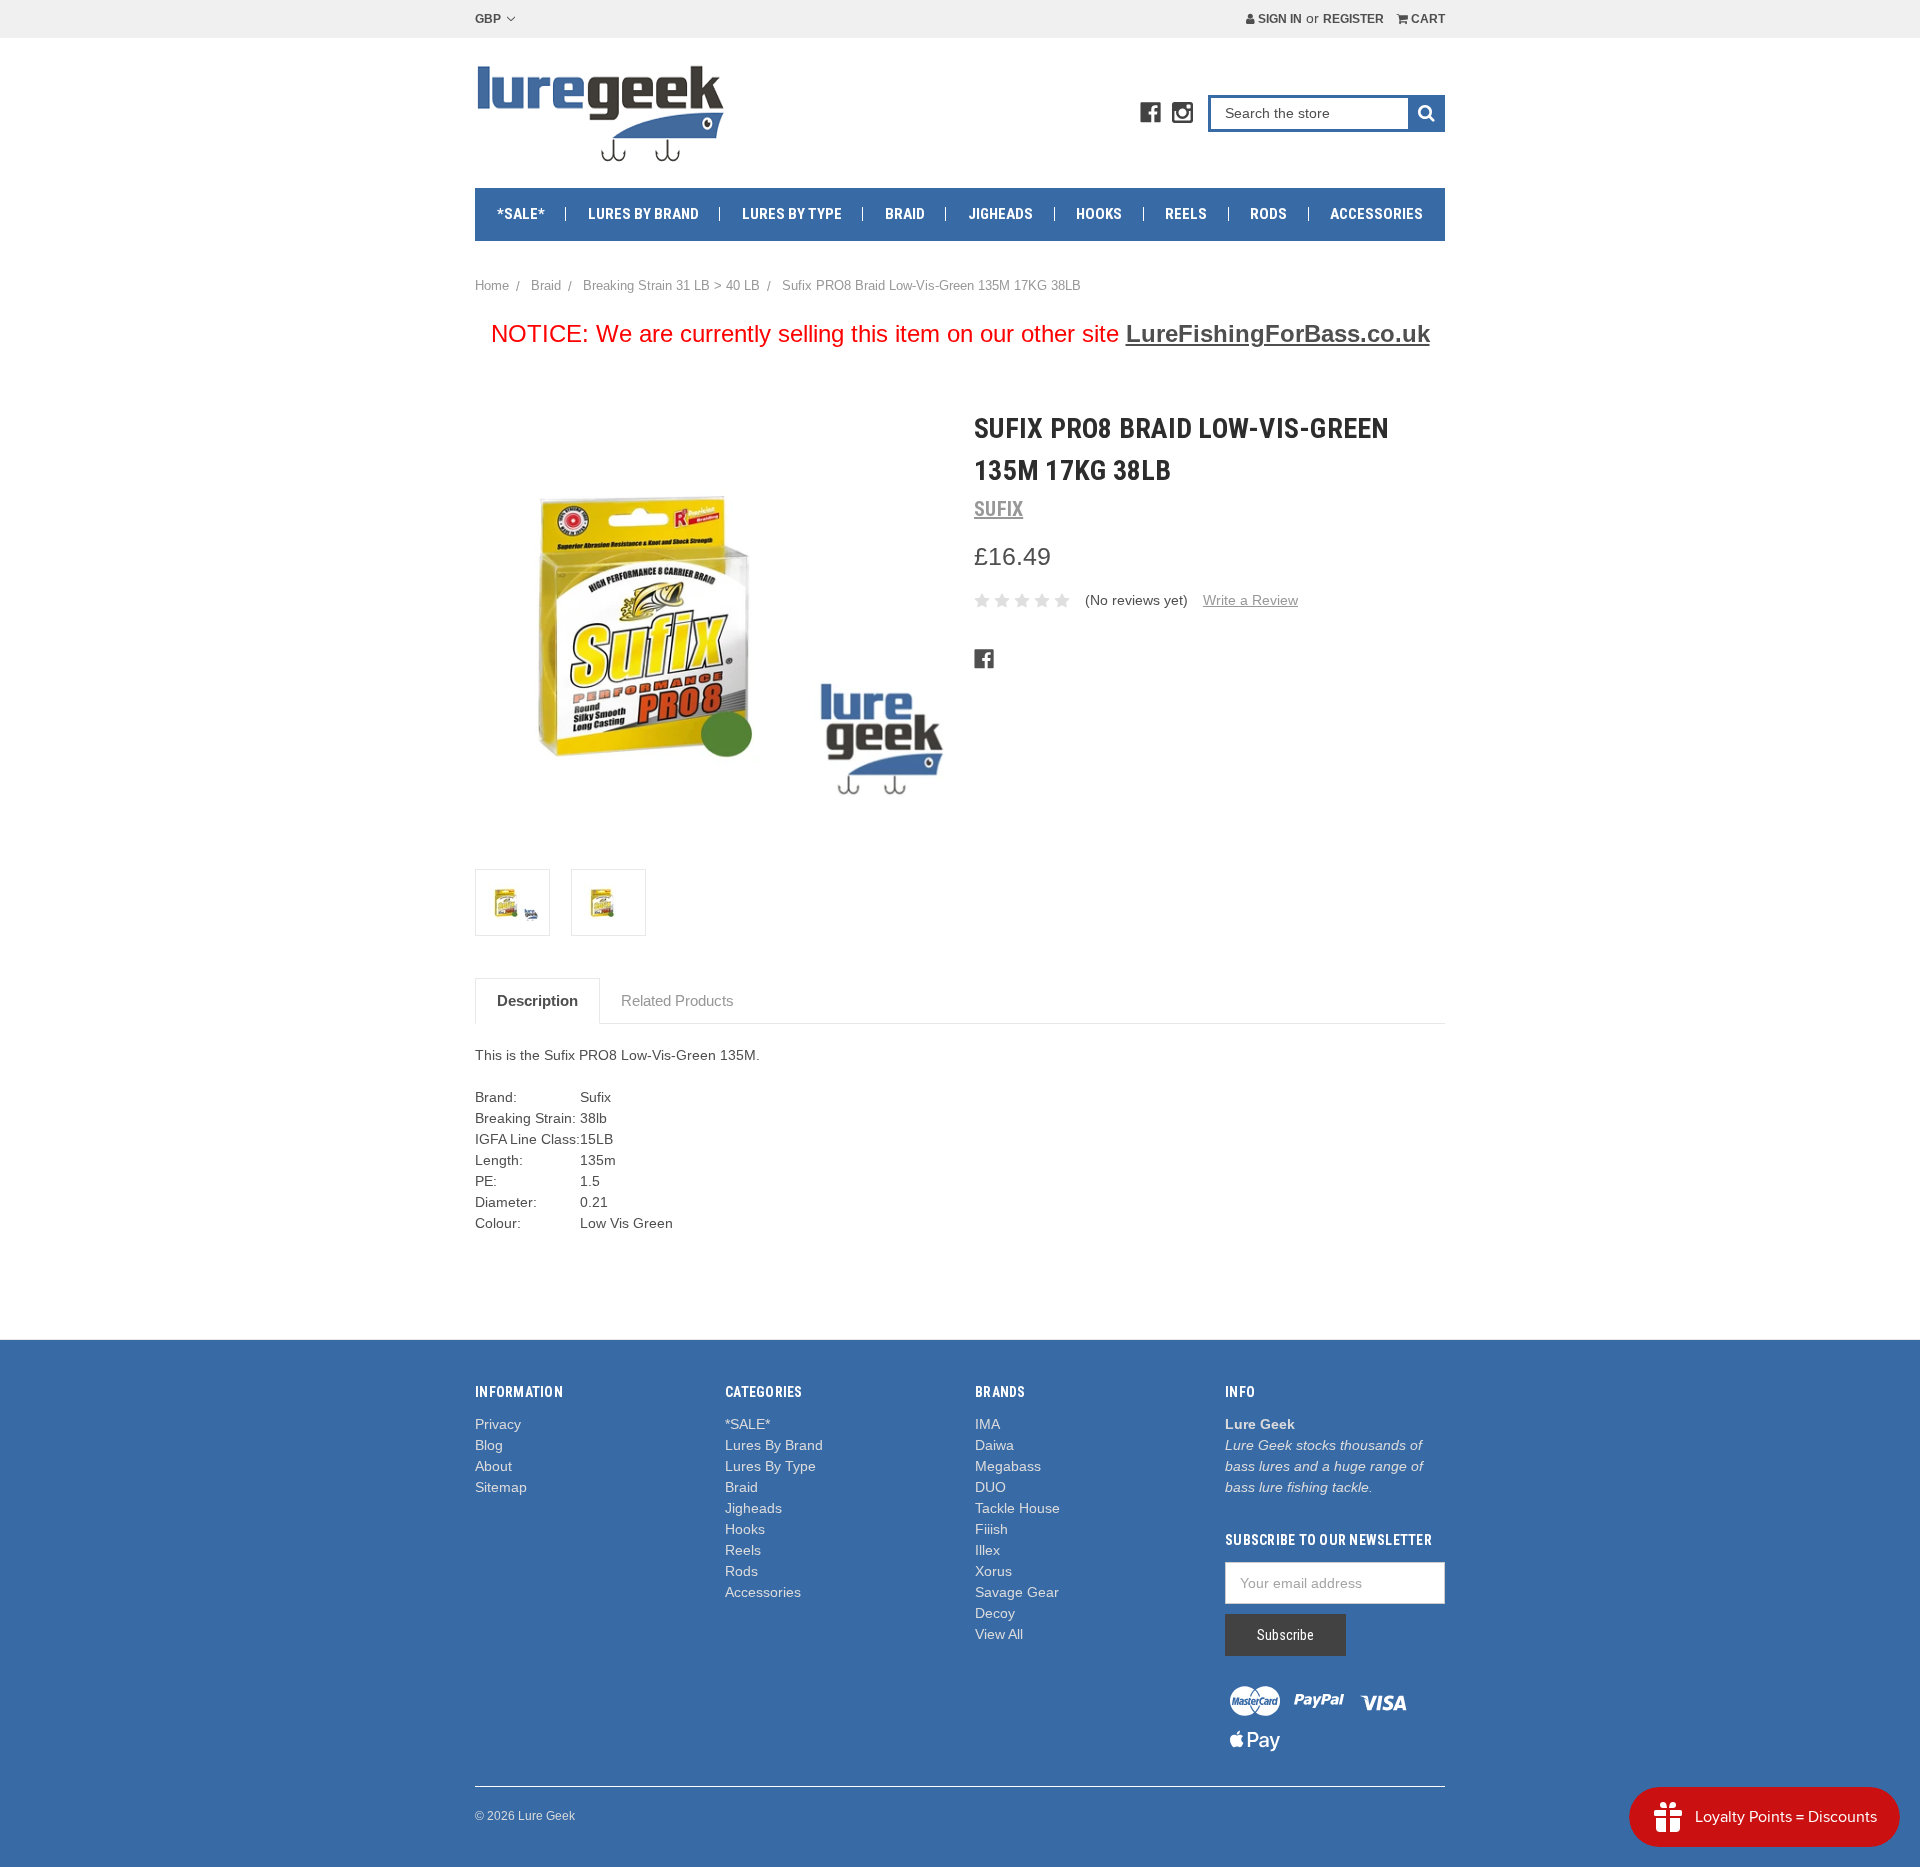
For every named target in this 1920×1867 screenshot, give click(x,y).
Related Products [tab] (677, 1000)
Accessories (1376, 214)
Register (1353, 19)
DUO (990, 1487)
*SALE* (521, 214)
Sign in (1278, 19)
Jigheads (1000, 214)
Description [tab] (537, 1000)
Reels (1186, 214)
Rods (1268, 214)
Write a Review (1250, 600)
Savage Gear (1017, 1592)
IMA (987, 1424)
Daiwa (994, 1445)
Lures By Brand (643, 214)
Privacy (498, 1424)
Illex (987, 1550)
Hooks (1099, 214)
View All (999, 1634)
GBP (489, 19)
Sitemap (501, 1487)
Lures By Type (792, 214)
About (493, 1466)
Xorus (993, 1571)
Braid (905, 214)
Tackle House (1017, 1508)
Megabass (1008, 1466)
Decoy (995, 1613)
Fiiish (991, 1529)
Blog (489, 1445)
